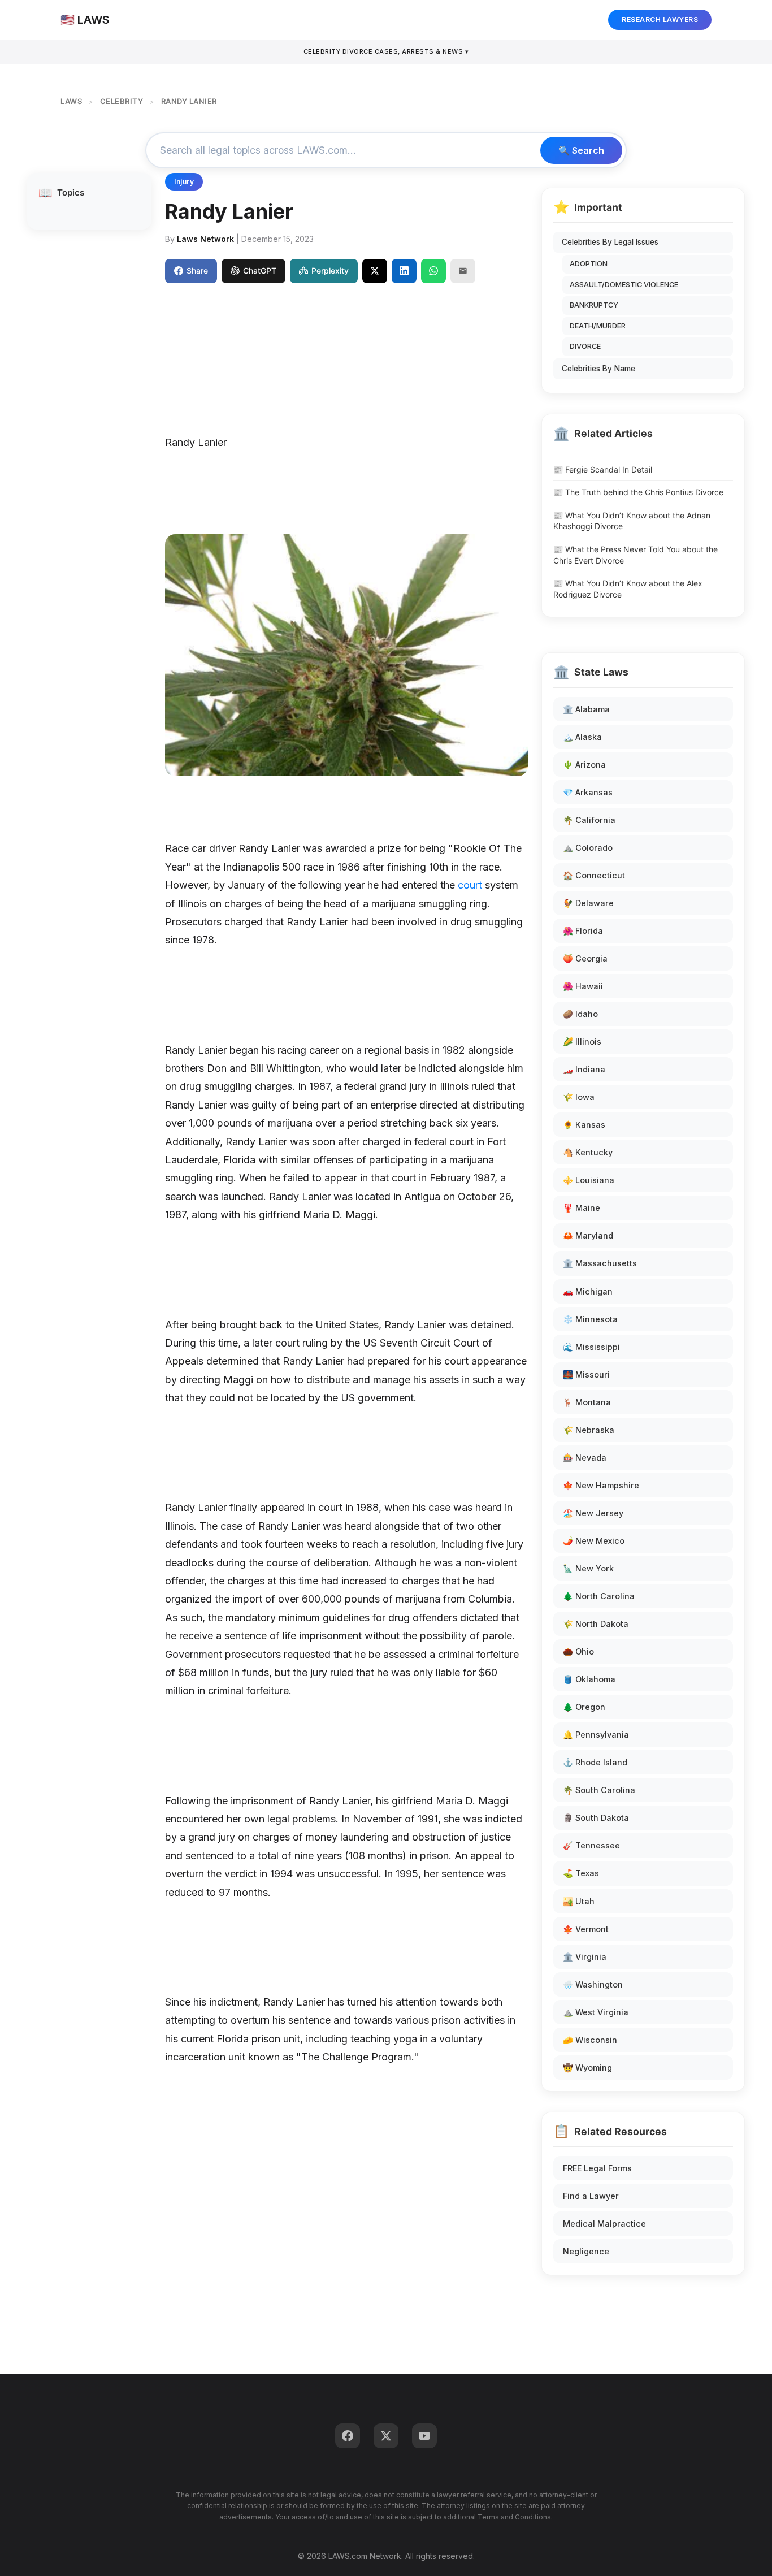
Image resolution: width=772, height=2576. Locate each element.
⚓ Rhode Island (595, 1762)
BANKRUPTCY (594, 305)
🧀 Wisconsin (590, 2040)
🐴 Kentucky (588, 1152)
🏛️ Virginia (585, 1957)
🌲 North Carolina (599, 1596)
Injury (184, 182)
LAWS (71, 101)
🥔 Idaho (580, 1014)
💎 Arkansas (588, 792)
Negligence (586, 2251)
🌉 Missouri (586, 1374)
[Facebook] (348, 2436)
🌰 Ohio (578, 1651)
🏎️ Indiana (584, 1069)
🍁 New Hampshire (601, 1485)
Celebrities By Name (598, 369)
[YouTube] (424, 2436)
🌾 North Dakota (596, 1624)
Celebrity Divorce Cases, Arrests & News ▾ (386, 51)
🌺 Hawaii (583, 986)
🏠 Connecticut (594, 875)
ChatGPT (260, 270)
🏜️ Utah (579, 1901)
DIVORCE (585, 346)
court (470, 885)
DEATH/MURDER (598, 326)
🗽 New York (588, 1568)
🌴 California (589, 820)
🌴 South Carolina (599, 1790)
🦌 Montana (587, 1402)
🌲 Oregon (584, 1707)
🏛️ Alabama (586, 709)
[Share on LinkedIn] (404, 271)
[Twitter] (386, 2436)
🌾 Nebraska (589, 1430)
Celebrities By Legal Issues (610, 242)
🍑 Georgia (585, 958)
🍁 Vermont (586, 1929)
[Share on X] (375, 271)
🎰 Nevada (585, 1458)
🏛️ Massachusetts (600, 1263)
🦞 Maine (582, 1208)
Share (197, 270)
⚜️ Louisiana (589, 1180)
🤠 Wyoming (587, 2068)
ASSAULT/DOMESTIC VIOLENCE (624, 285)
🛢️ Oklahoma (589, 1679)
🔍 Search (581, 150)
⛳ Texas (581, 1873)
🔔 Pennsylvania (596, 1735)
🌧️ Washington (593, 1984)
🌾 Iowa (579, 1097)
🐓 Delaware (588, 903)
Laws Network (205, 239)
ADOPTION (589, 264)
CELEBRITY (122, 101)
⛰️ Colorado (588, 848)
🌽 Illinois (582, 1042)
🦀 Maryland (588, 1235)
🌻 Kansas (584, 1125)
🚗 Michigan (588, 1291)
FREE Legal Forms (597, 2168)
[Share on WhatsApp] (433, 271)
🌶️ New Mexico (594, 1541)
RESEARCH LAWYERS (660, 20)
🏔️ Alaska (582, 737)
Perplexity (330, 270)
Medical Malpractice (604, 2224)
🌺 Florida (583, 931)
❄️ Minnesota (590, 1319)
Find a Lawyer (591, 2196)
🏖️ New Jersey (593, 1513)
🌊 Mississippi (591, 1347)
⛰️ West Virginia (596, 2012)
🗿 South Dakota (596, 1818)
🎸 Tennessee (591, 1845)
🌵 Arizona (584, 765)
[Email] (463, 271)
